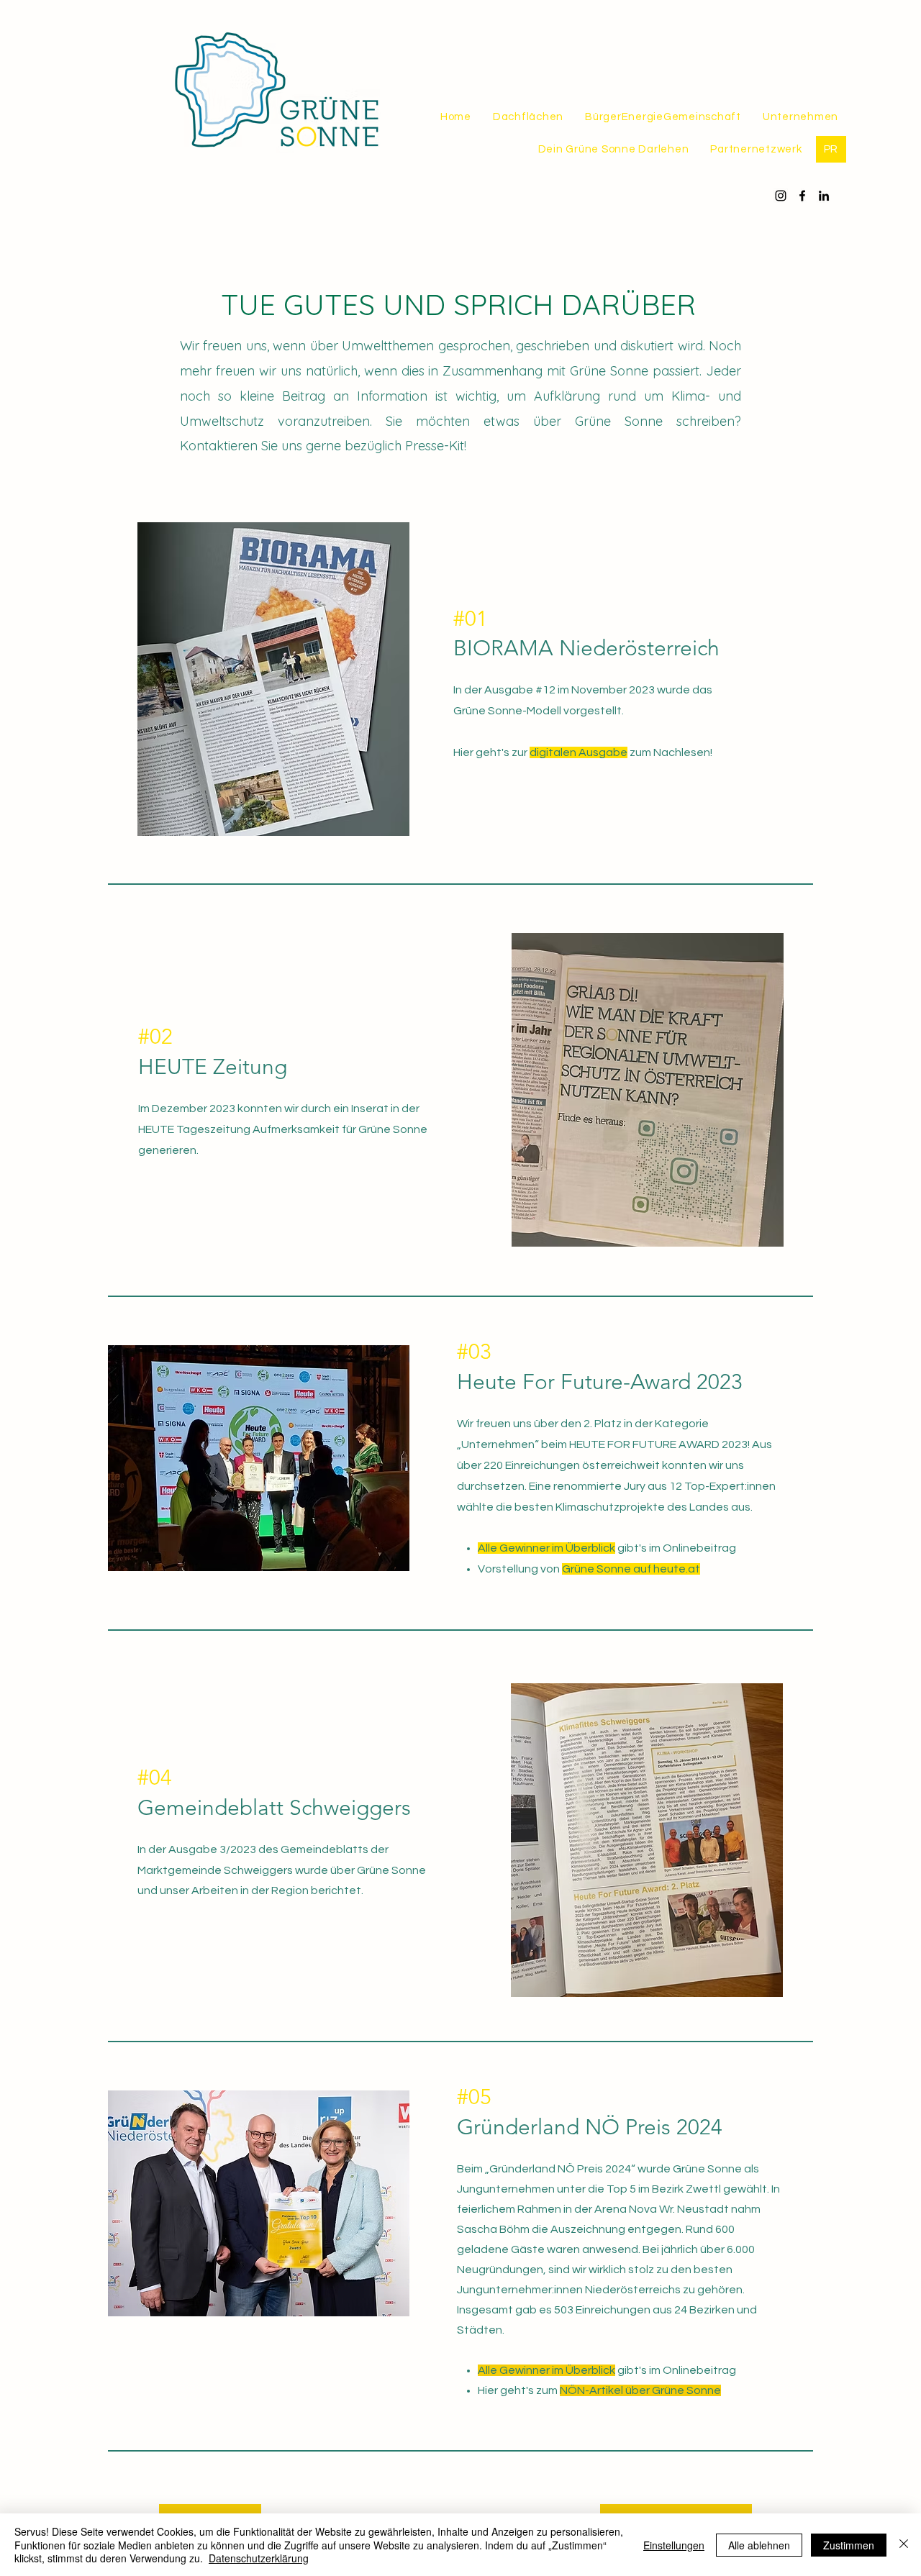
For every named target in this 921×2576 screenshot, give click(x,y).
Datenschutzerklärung (259, 2558)
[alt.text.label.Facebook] (802, 196)
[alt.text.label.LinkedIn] (824, 196)
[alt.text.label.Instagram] (781, 196)
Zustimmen (849, 2545)
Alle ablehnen (759, 2545)
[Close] (904, 2545)
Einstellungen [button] (674, 2545)
